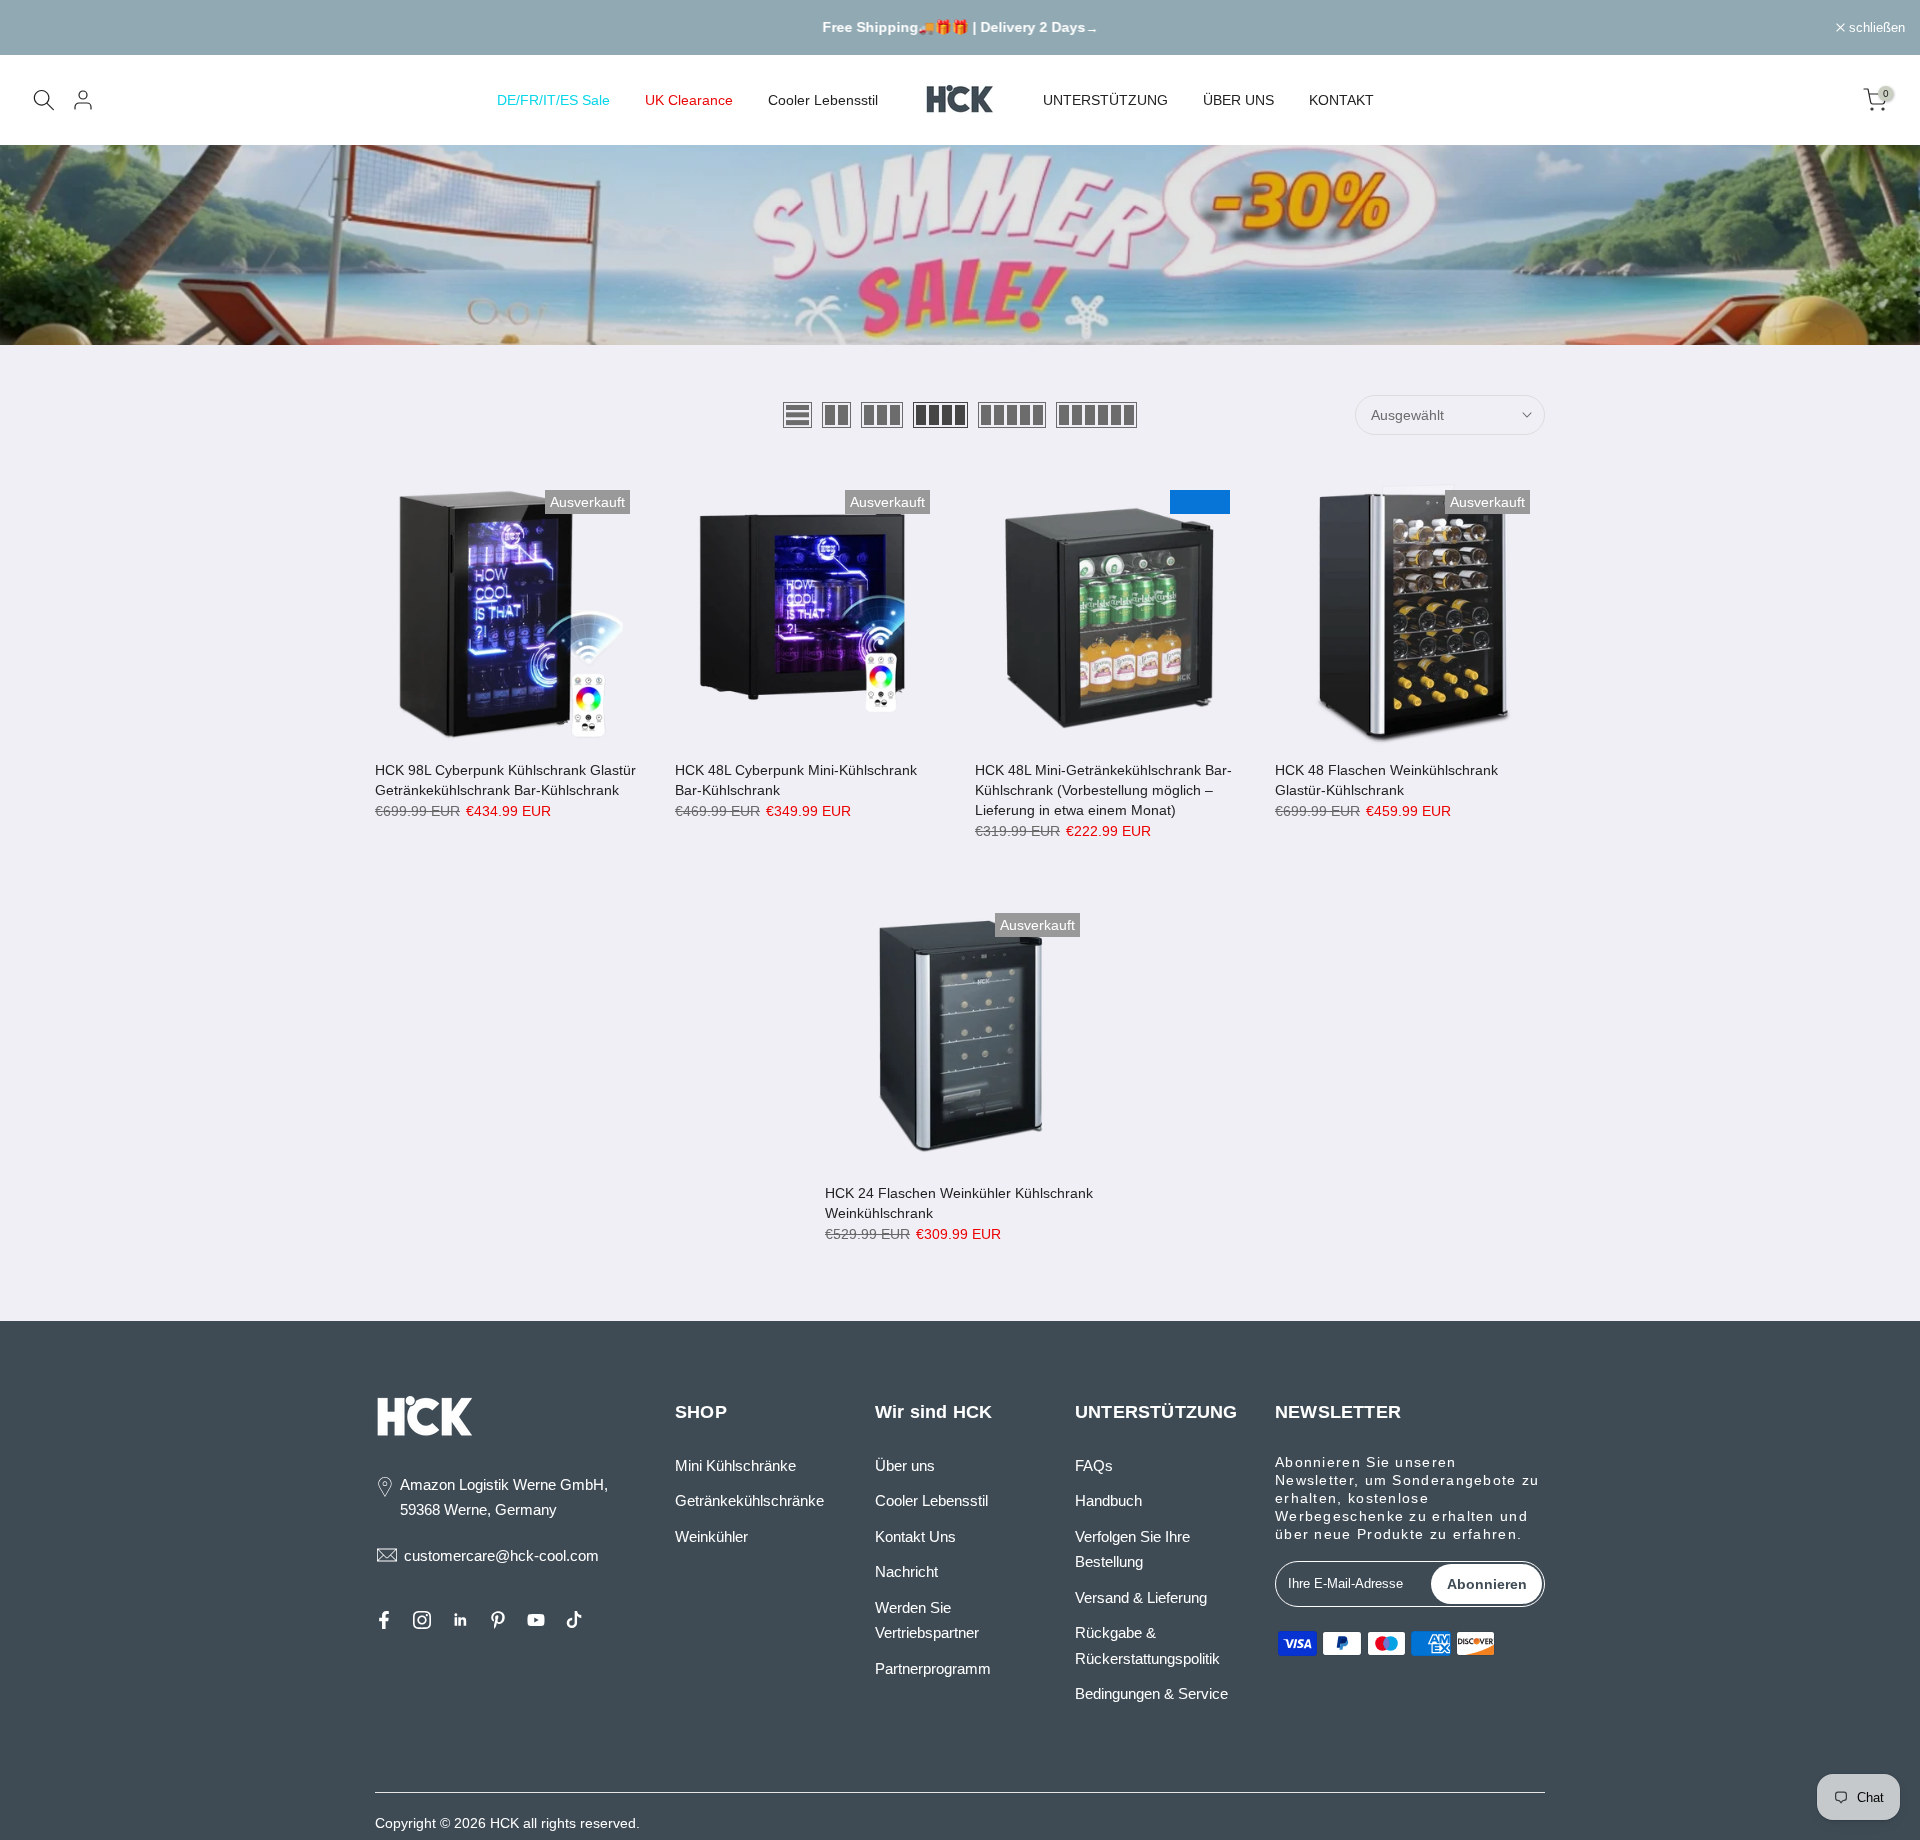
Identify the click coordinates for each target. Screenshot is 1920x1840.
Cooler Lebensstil (823, 100)
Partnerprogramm (933, 1668)
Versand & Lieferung (1141, 1597)
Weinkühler (711, 1536)
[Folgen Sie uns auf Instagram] (422, 1620)
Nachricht (906, 1571)
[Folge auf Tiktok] (574, 1620)
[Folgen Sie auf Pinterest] (498, 1620)
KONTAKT (1341, 100)
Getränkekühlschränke (749, 1500)
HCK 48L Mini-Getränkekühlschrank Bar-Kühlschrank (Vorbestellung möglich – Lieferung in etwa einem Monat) (1103, 790)
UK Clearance (689, 100)
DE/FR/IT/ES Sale (553, 100)
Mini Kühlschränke (735, 1465)
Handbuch (1108, 1500)
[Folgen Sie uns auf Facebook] (384, 1620)
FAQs (1094, 1465)
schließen (54, 27)
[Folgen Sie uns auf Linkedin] (460, 1620)
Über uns (905, 1465)
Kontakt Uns (915, 1536)
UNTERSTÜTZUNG (1105, 100)
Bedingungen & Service (1151, 1693)
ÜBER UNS (1238, 100)
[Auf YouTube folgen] (536, 1620)
